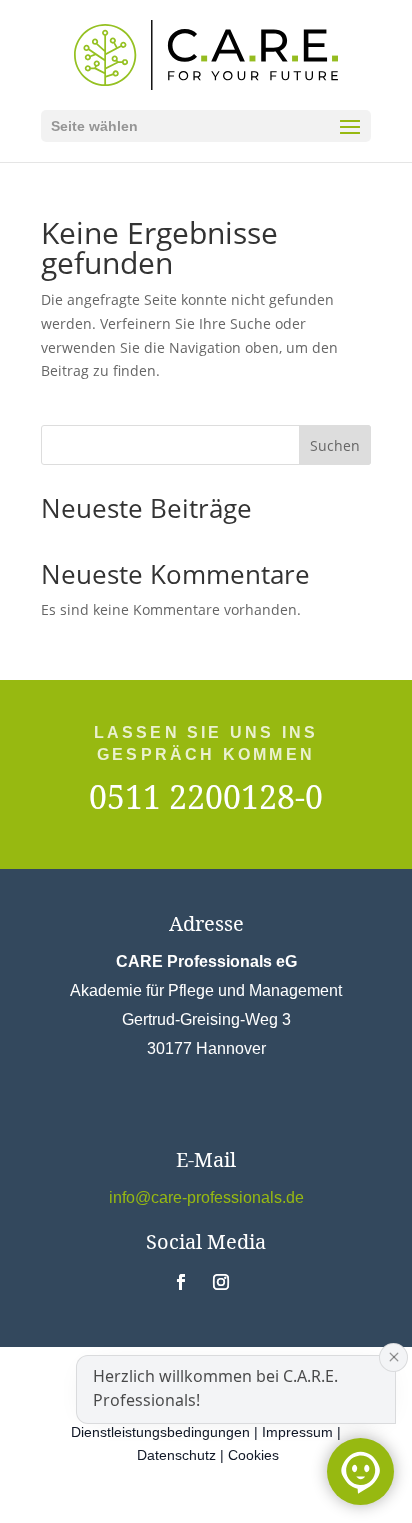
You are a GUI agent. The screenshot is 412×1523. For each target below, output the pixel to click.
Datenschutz (176, 1455)
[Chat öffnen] (360, 1471)
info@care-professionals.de (206, 1197)
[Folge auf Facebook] (181, 1282)
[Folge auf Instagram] (221, 1282)
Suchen (335, 445)
